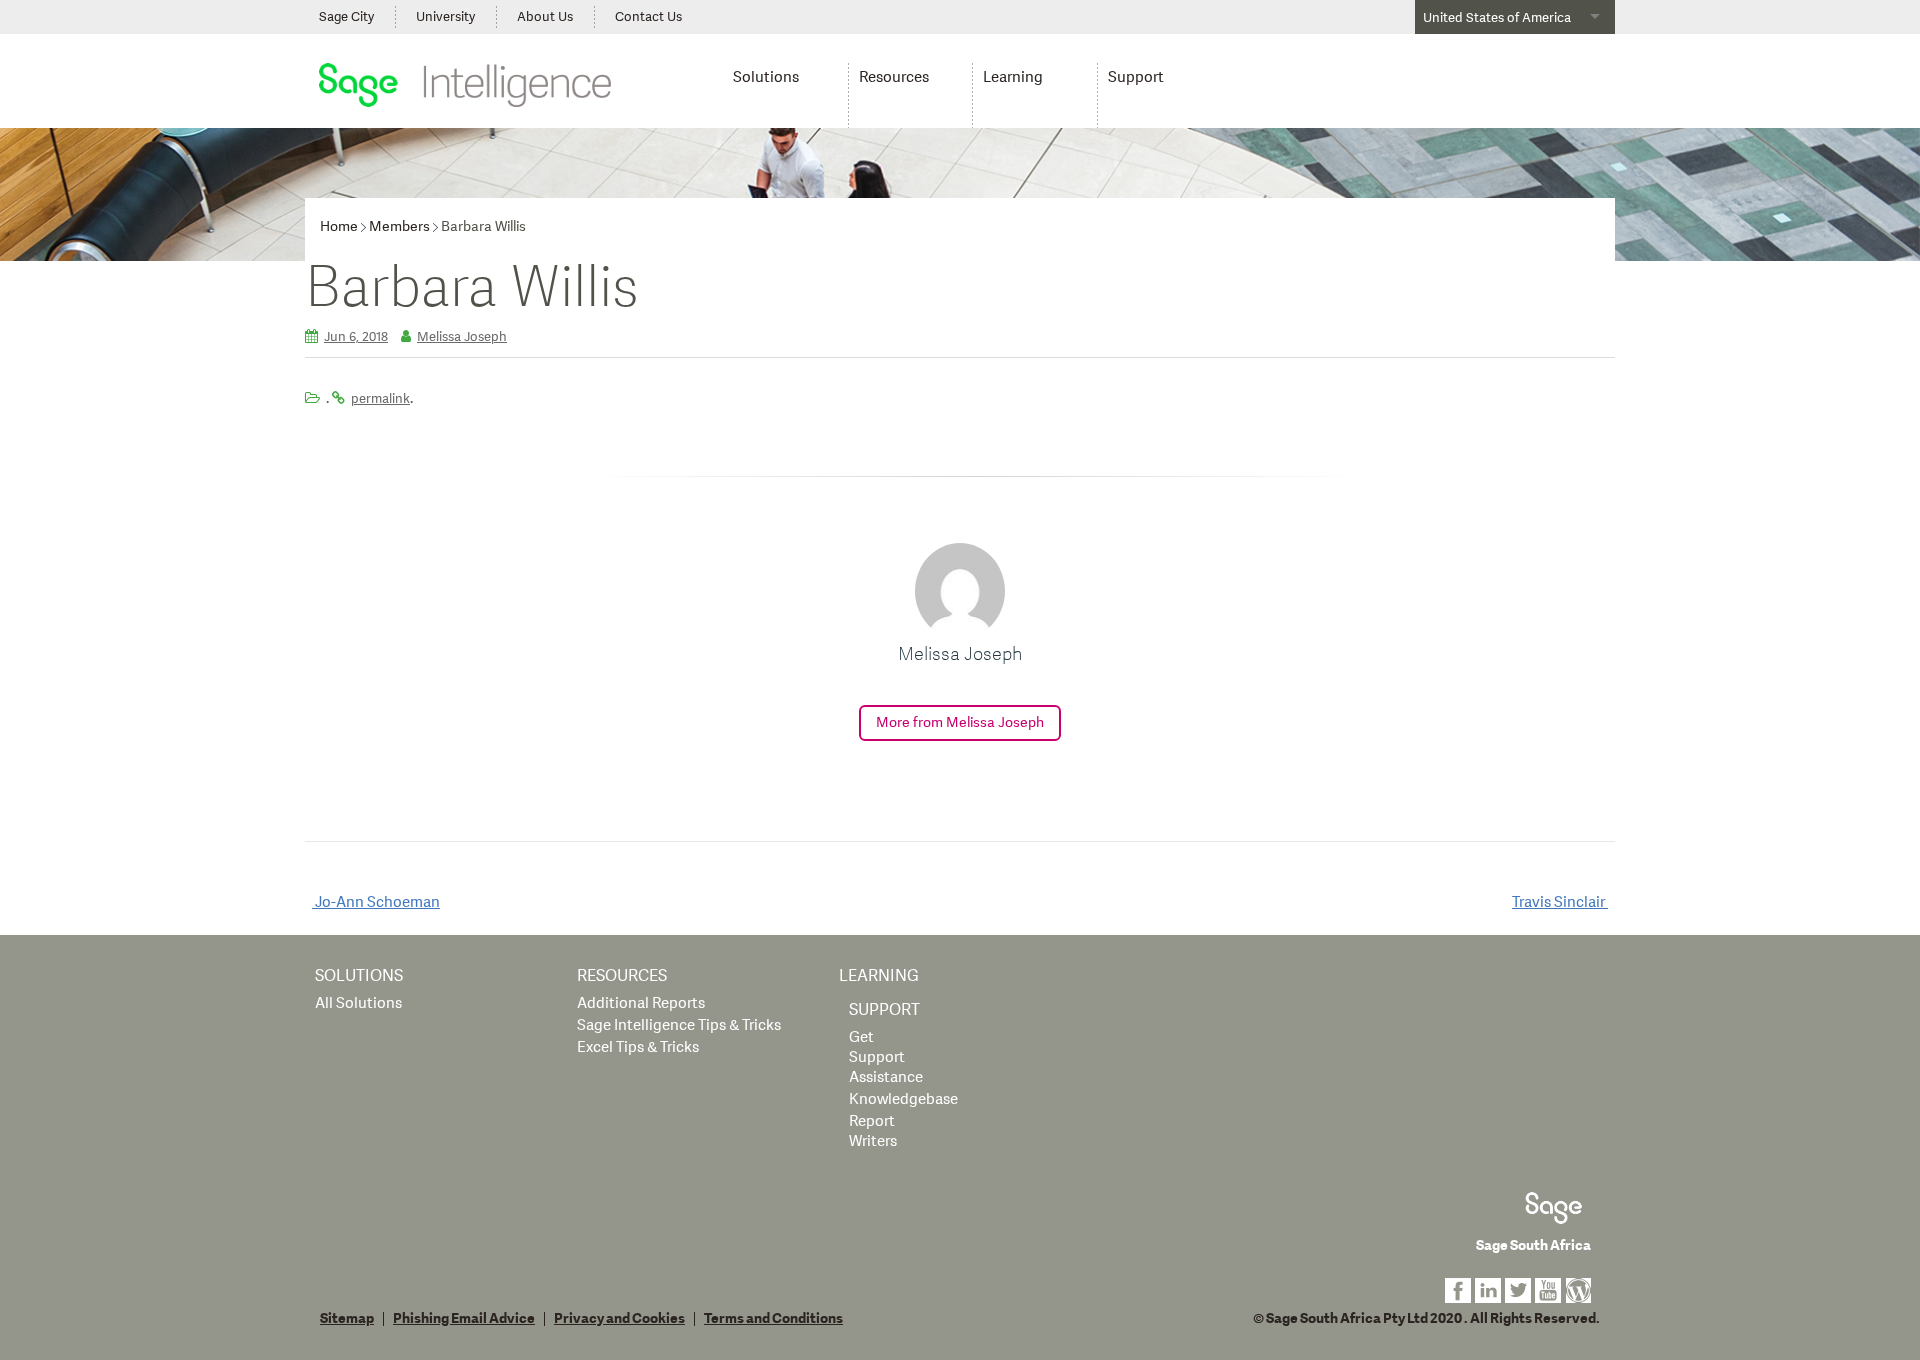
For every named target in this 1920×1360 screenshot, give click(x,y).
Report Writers (873, 1131)
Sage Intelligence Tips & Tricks (679, 1025)
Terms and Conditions (773, 1319)
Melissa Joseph (462, 337)
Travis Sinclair (1560, 902)
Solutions (766, 77)
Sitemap (347, 1319)
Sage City (346, 17)
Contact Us (648, 17)
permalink (380, 399)
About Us (545, 17)
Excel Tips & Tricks (638, 1047)
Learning (1013, 77)
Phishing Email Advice (464, 1319)
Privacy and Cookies (619, 1319)
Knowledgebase (903, 1099)
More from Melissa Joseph (960, 722)
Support (1136, 77)
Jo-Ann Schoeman (376, 902)
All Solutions (358, 1003)
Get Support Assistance (886, 1057)
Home (339, 226)
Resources (894, 77)
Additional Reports (641, 1003)
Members (399, 226)
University (445, 17)
